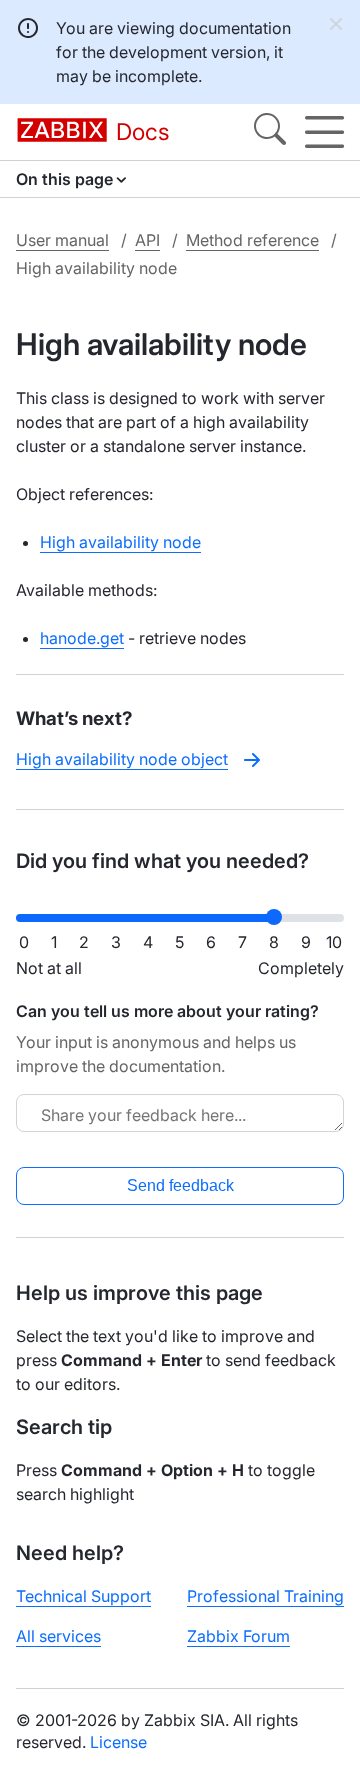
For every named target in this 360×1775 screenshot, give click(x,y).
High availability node (120, 542)
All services (58, 1636)
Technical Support (83, 1596)
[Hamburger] (324, 132)
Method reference (252, 240)
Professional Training (265, 1596)
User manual (62, 240)
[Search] (270, 132)
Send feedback (180, 1185)
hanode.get (82, 638)
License (118, 1742)
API (147, 240)
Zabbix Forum (238, 1636)
